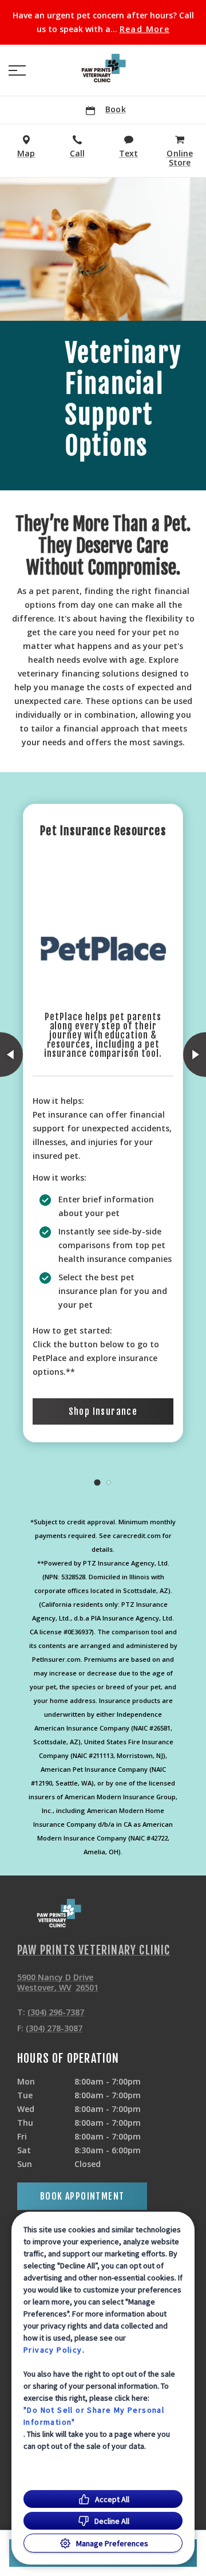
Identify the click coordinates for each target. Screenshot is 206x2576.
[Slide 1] (97, 1482)
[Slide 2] (109, 1482)
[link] (103, 68)
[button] (17, 70)
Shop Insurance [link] (103, 1411)
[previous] (11, 1055)
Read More (145, 29)
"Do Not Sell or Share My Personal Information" (94, 2416)
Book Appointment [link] (82, 2196)
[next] (195, 1055)
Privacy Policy (53, 2350)
